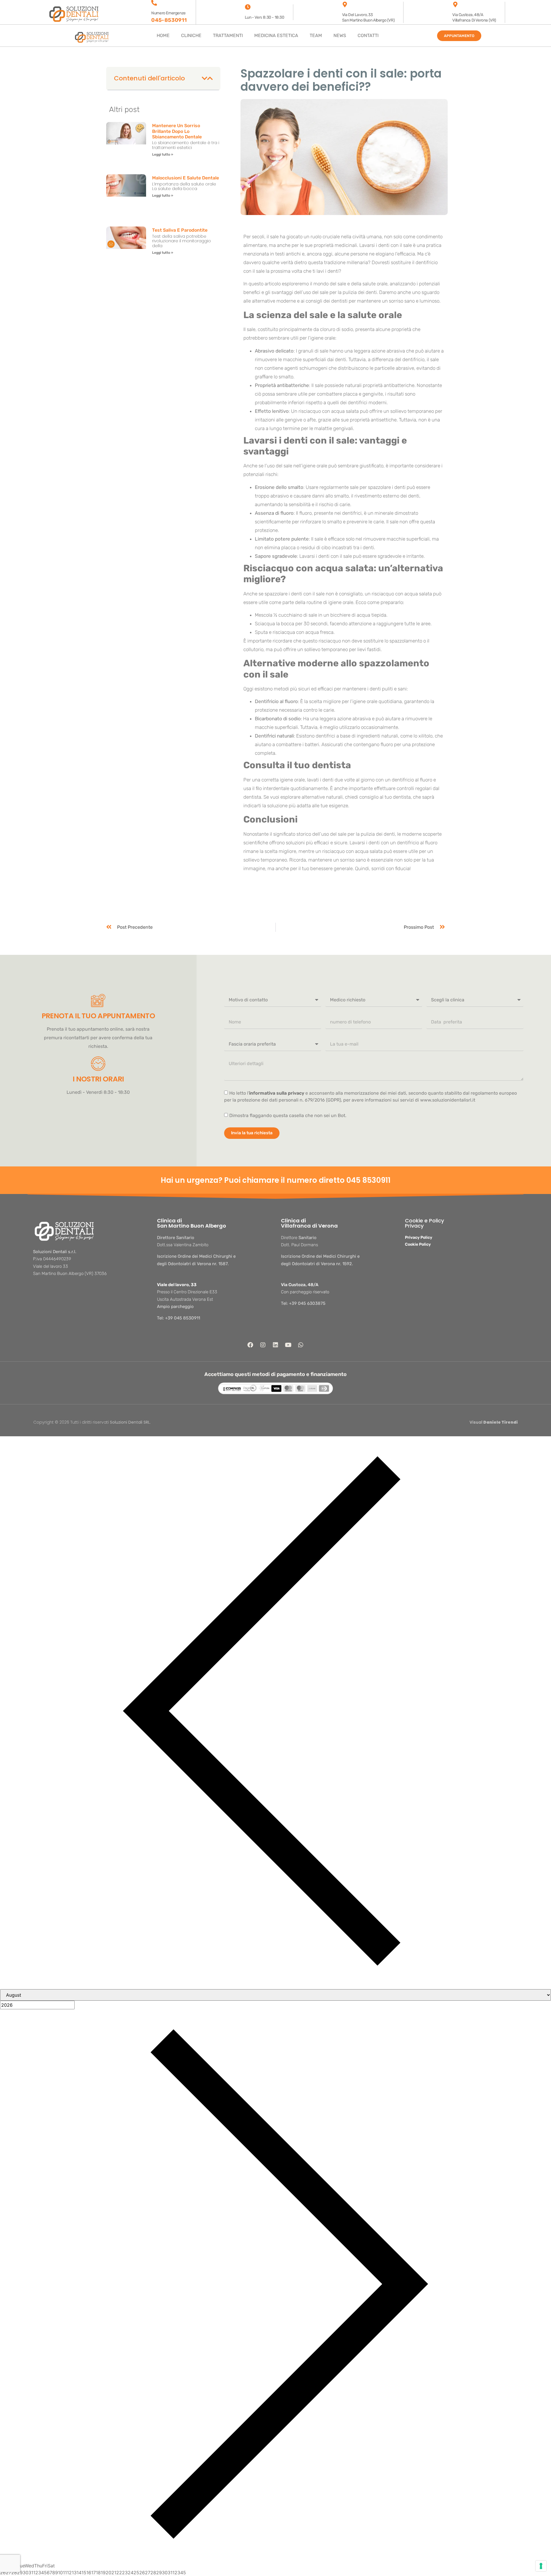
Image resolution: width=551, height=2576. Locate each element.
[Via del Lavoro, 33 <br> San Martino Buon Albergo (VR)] (345, 5)
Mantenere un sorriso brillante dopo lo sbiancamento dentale (177, 131)
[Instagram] (263, 1345)
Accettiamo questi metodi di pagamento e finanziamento (275, 1374)
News (340, 35)
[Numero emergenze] (154, 3)
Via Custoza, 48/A (300, 1285)
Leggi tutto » (163, 154)
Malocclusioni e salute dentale (186, 178)
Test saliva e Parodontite (180, 230)
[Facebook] (250, 1345)
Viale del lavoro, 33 (177, 1285)
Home (163, 35)
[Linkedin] (275, 1345)
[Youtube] (288, 1345)
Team (316, 35)
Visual (494, 1422)
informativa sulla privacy (277, 1093)
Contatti (368, 35)
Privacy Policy (419, 1237)
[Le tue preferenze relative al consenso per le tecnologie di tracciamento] (541, 2566)
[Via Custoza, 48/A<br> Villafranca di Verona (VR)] (455, 5)
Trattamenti (228, 35)
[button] (204, 78)
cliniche (191, 35)
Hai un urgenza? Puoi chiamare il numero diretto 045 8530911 (276, 1180)
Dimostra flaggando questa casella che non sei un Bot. (288, 1115)
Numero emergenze (168, 13)
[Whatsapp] (301, 1345)
